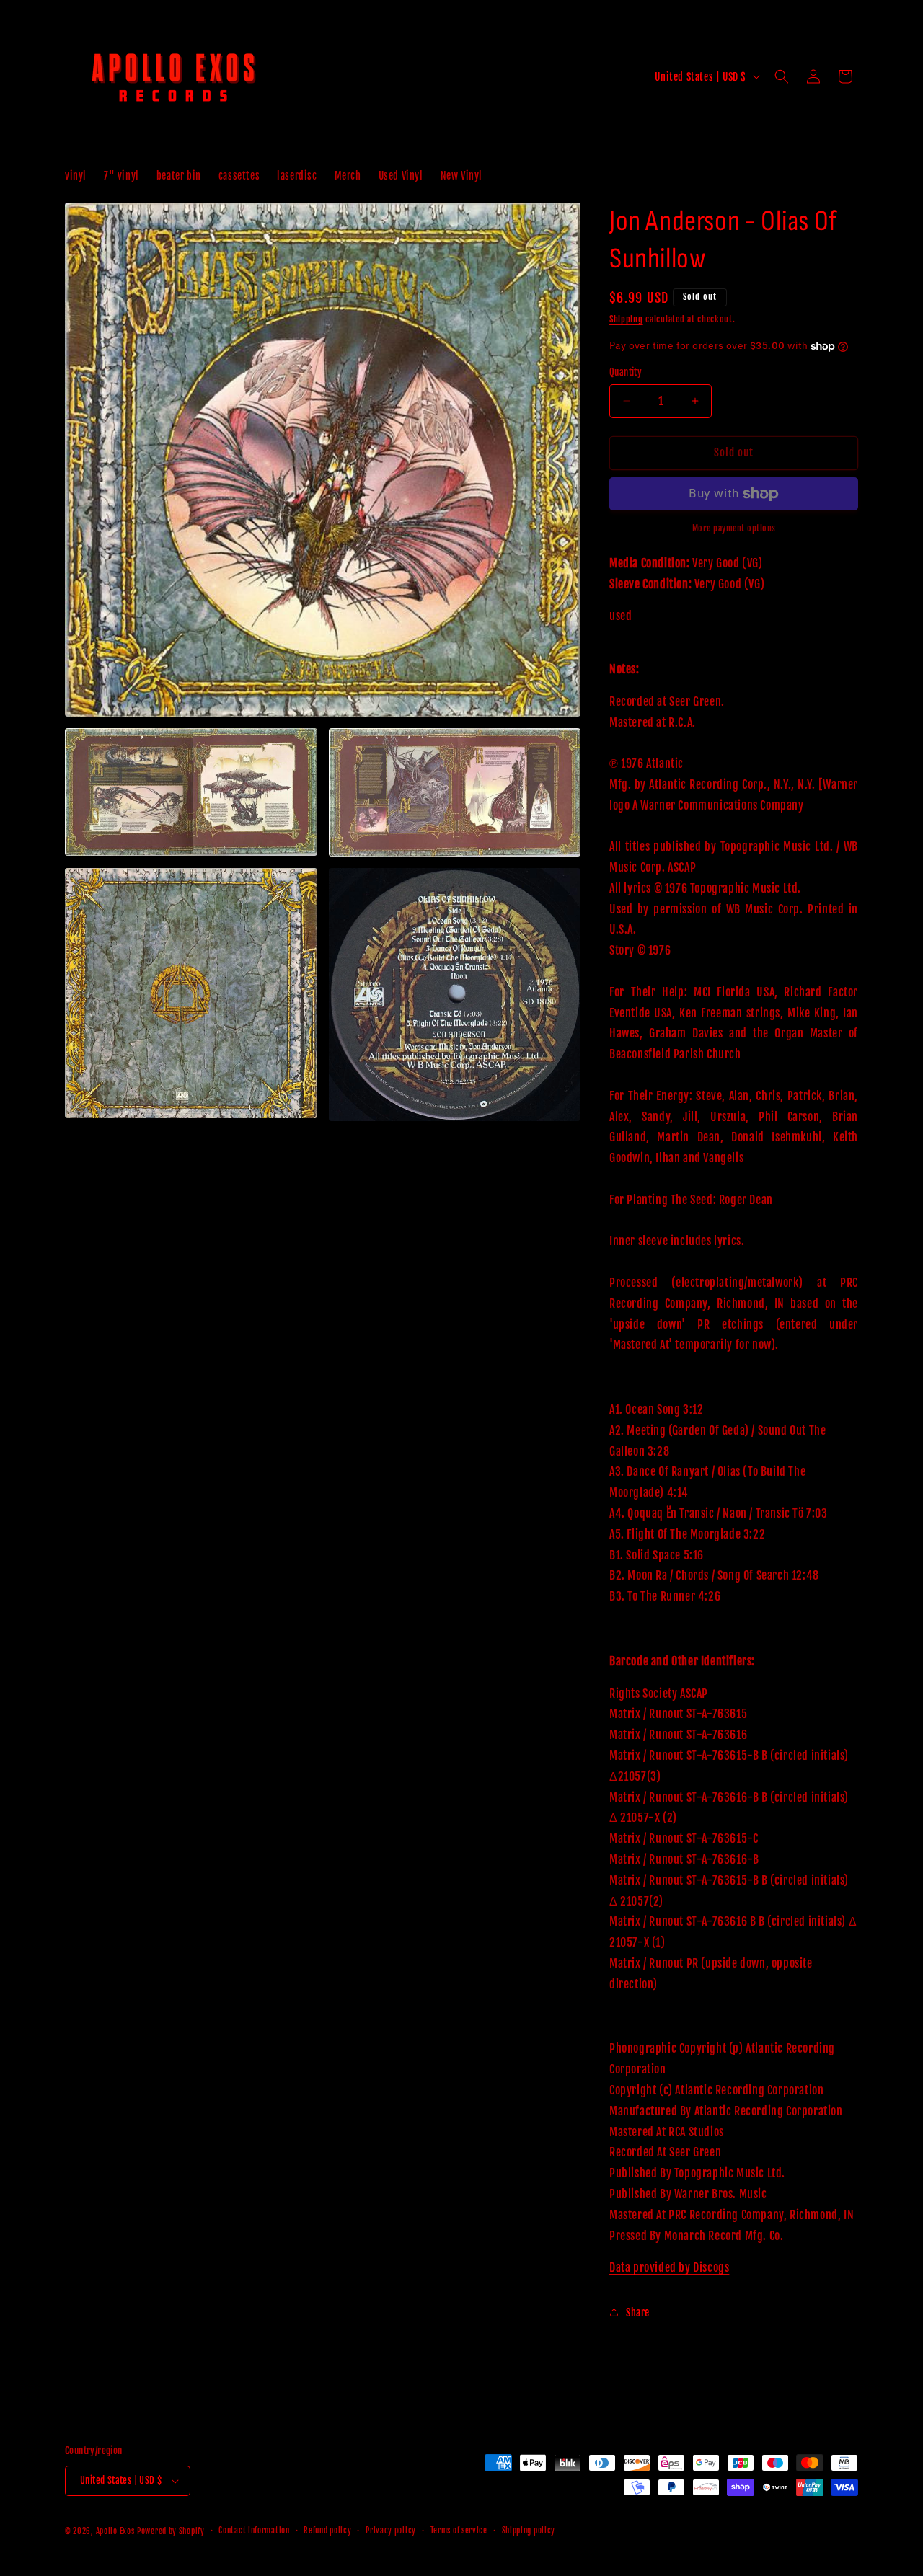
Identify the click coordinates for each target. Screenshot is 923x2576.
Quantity (626, 372)
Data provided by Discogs (669, 2267)
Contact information (254, 2531)
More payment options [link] (734, 528)
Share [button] (638, 2312)
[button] (782, 76)
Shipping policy (529, 2531)
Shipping (626, 319)
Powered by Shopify (171, 2531)
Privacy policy (391, 2531)
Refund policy (327, 2531)
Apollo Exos (115, 2531)
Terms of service (459, 2531)
